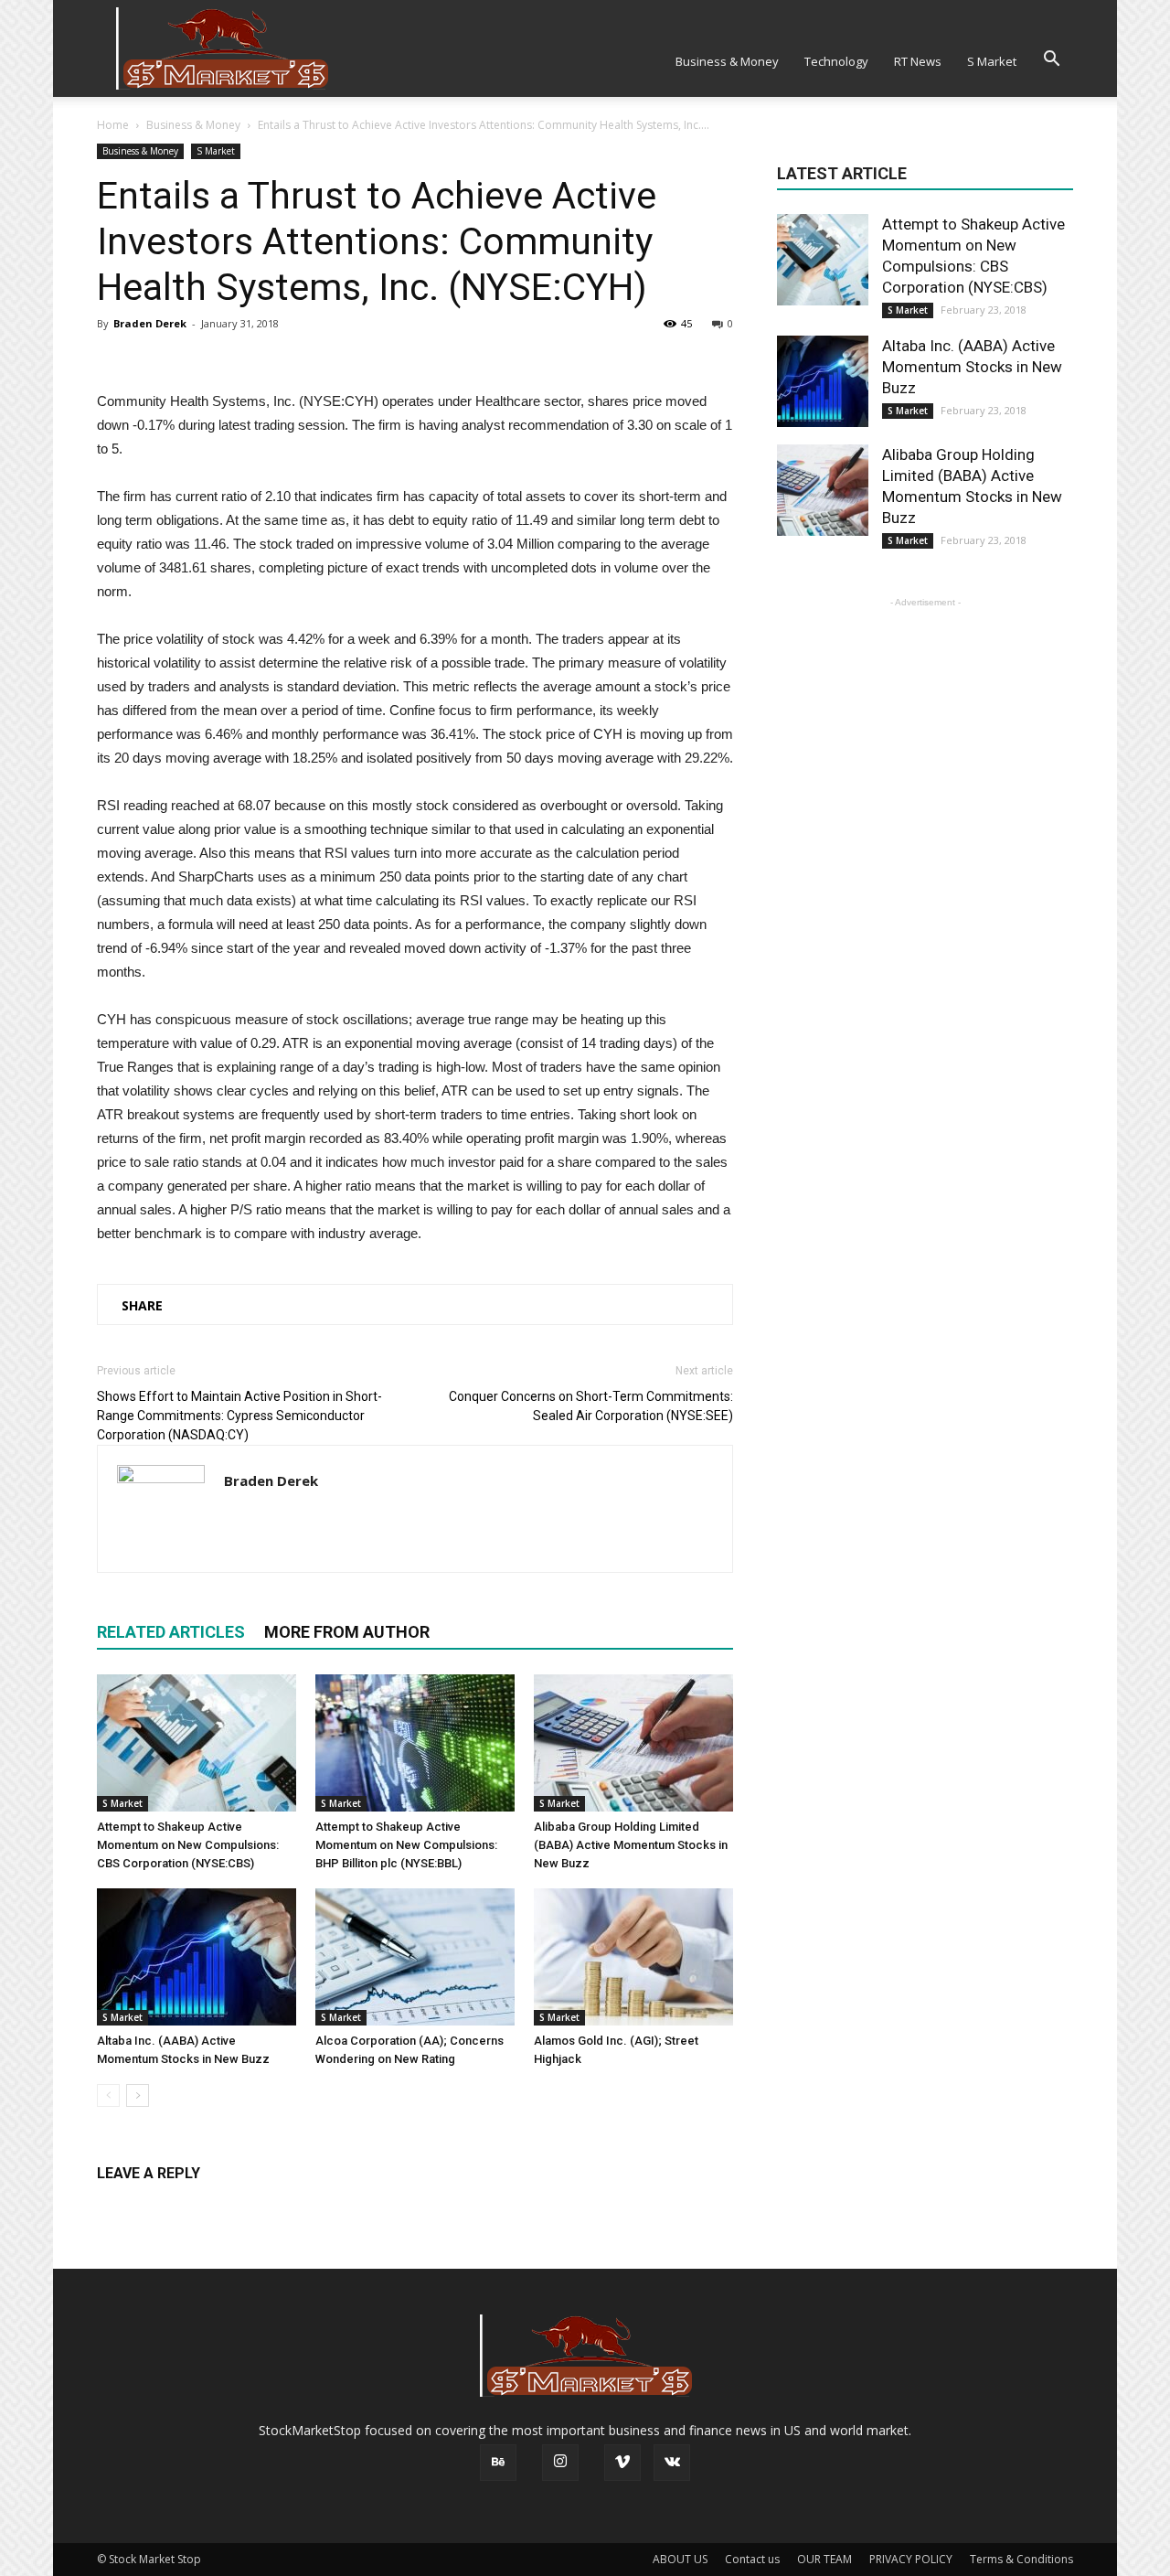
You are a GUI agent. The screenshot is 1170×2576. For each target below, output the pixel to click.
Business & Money (727, 61)
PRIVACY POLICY (911, 2559)
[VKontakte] (672, 2463)
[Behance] (498, 2463)
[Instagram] (560, 2463)
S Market (992, 61)
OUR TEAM (824, 2559)
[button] (1051, 59)
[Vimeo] (622, 2463)
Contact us (752, 2559)
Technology (836, 61)
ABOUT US (680, 2559)
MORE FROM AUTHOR (347, 1632)
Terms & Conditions (1021, 2559)
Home (113, 125)
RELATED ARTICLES (171, 1632)
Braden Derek (150, 323)
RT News (918, 61)
